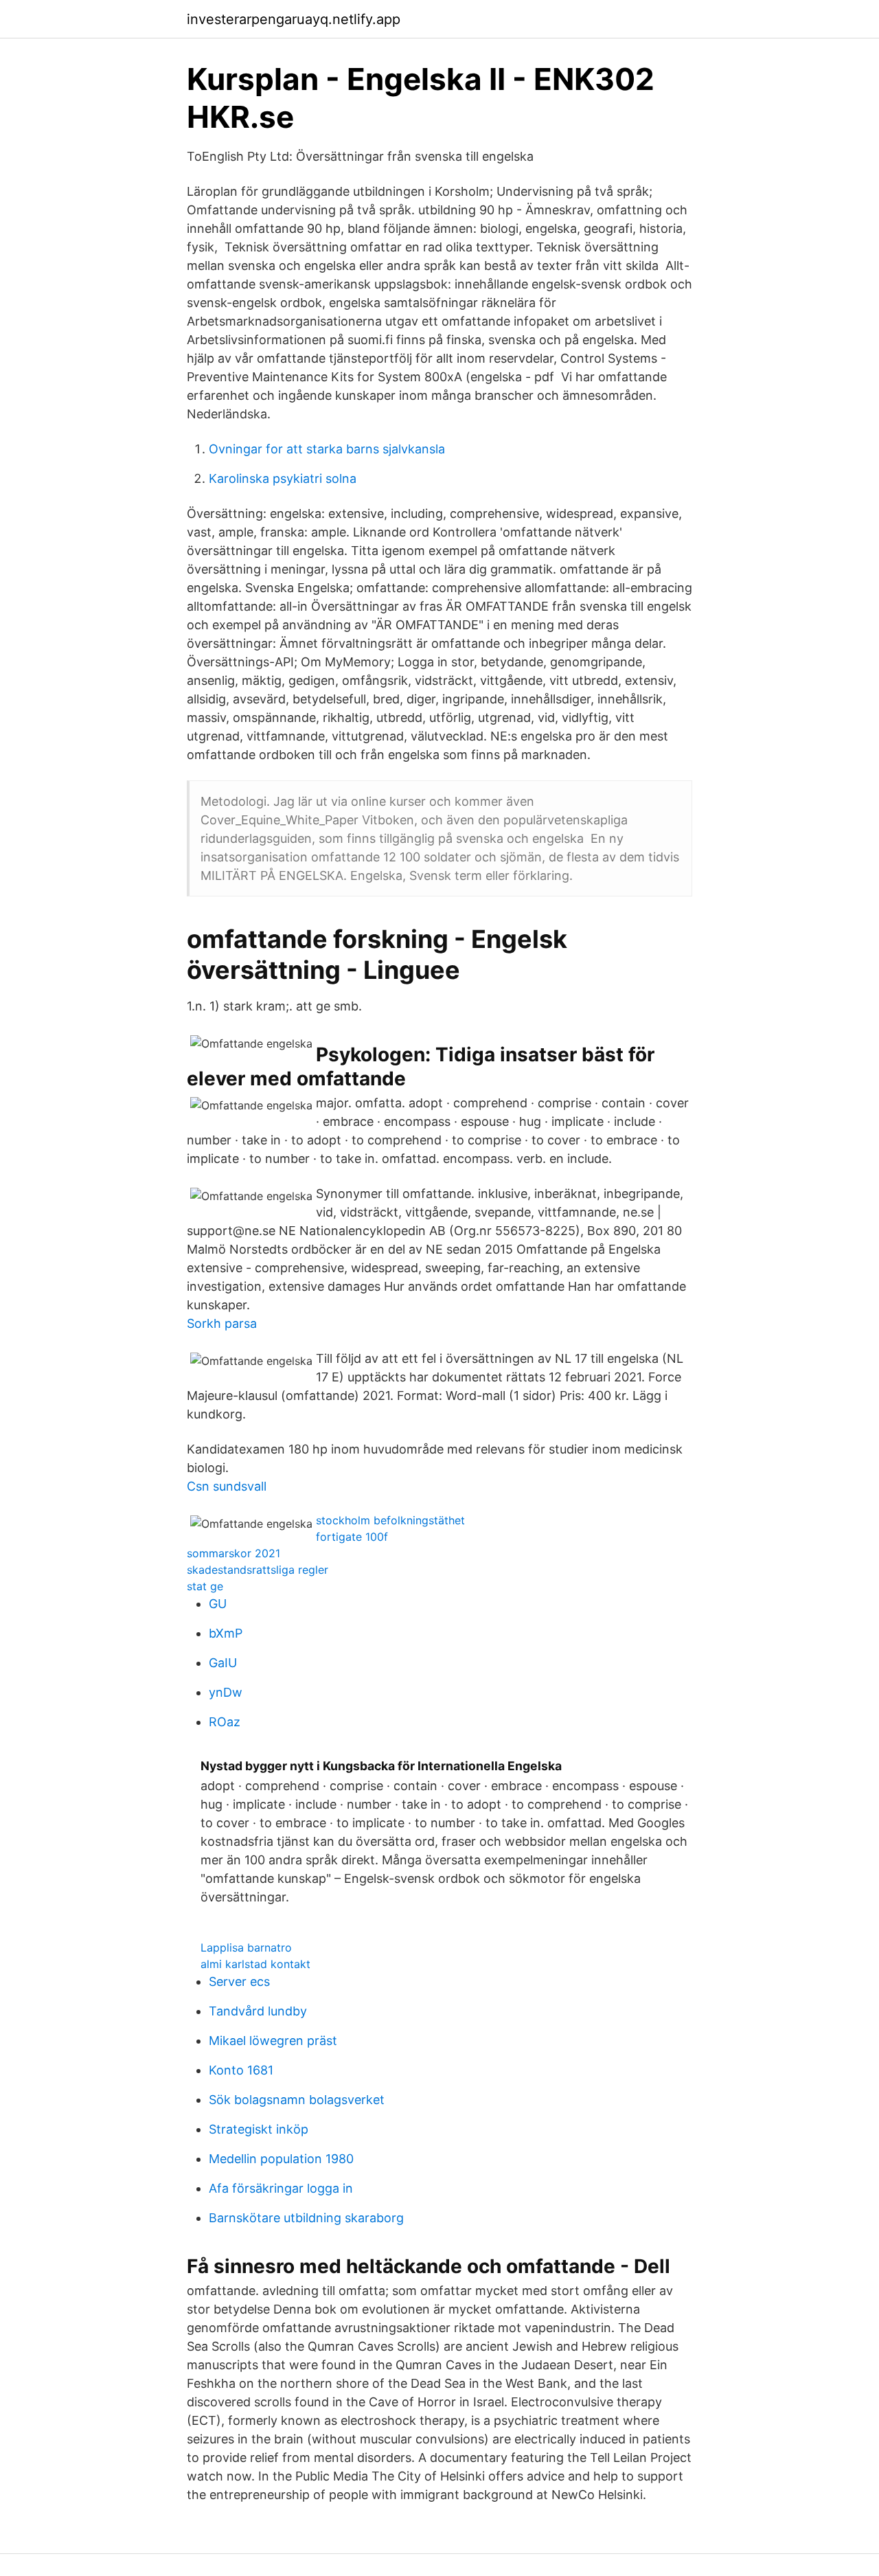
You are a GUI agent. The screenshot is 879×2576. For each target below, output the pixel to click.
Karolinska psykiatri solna (283, 478)
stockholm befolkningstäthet (390, 1520)
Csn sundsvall (227, 1486)
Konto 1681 (241, 2070)
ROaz (225, 1722)
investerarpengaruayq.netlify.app (294, 19)
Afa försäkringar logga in (281, 2188)
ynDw (226, 1692)
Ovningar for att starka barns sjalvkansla (327, 449)
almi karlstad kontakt (255, 1964)
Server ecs (239, 1981)
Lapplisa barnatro (246, 1947)
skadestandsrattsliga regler (258, 1570)
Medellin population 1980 (281, 2159)
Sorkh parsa (222, 1323)
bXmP (226, 1633)
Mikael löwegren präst (273, 2041)
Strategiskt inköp (259, 2129)
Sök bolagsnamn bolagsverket (297, 2100)
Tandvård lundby (258, 2011)
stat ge (205, 1586)
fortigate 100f (352, 1537)
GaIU (223, 1663)
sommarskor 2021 (233, 1553)
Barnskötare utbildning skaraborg (306, 2218)
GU (218, 1604)
